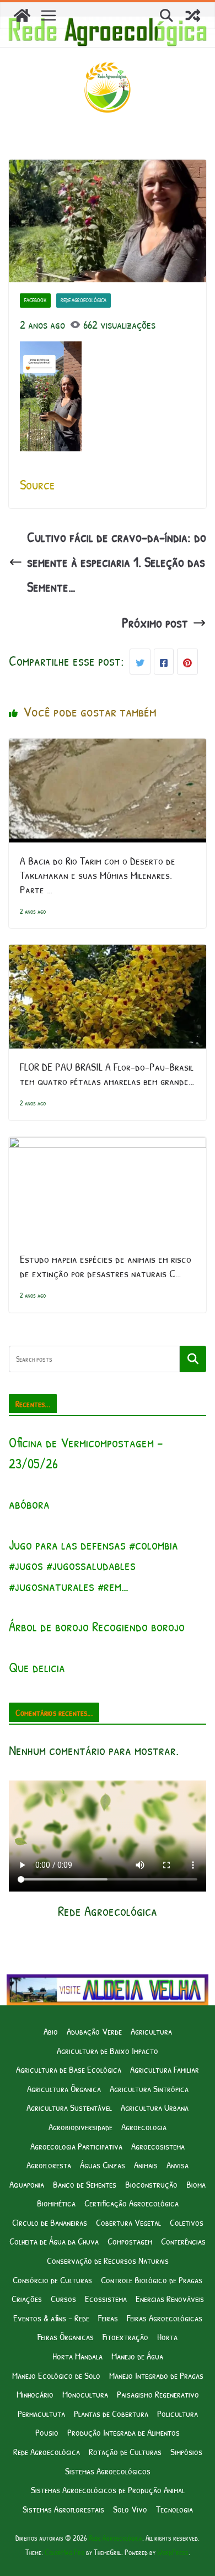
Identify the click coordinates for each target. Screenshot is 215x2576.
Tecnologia (174, 2509)
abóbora (29, 1504)
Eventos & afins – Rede (51, 2318)
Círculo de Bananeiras (50, 2222)
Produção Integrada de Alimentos (123, 2432)
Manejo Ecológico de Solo (56, 2375)
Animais (146, 2165)
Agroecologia (144, 2127)
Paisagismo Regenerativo (158, 2394)
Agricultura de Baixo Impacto (108, 2050)
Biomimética (56, 2203)
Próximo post (155, 623)
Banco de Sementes (85, 2184)
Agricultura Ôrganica (64, 2088)
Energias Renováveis (170, 2298)
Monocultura (85, 2394)
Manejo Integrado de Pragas (156, 2375)
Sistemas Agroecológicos (108, 2471)
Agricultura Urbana (155, 2107)
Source (37, 484)
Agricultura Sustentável (69, 2107)
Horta (167, 2337)
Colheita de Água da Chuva (54, 2241)
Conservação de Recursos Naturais (108, 2260)
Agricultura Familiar (165, 2069)
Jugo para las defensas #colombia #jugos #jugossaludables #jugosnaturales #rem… (93, 1565)
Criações (27, 2298)
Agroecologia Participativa (76, 2146)
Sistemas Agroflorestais (63, 2509)
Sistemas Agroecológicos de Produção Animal (108, 2490)
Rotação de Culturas (125, 2451)
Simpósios (186, 2451)
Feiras (108, 2318)
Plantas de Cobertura (111, 2413)
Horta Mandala (77, 2356)
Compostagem (130, 2241)
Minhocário (35, 2394)
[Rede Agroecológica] (22, 15)
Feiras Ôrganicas (66, 2337)
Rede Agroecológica (84, 300)
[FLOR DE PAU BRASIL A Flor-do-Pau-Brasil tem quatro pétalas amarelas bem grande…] (108, 957)
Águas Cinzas (103, 2165)
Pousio (47, 2432)
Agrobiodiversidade (80, 2127)
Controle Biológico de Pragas (152, 2280)
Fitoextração (125, 2337)
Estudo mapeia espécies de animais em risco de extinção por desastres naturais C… (106, 1266)
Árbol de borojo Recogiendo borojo (97, 1626)
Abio (51, 2031)
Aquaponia (27, 2184)
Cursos (63, 2298)
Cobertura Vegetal (128, 2222)
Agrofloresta (49, 2165)
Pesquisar (193, 1359)
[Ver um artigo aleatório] (193, 15)
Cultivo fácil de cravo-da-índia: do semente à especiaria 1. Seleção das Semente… (117, 562)
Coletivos (187, 2222)
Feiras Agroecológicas (165, 2318)
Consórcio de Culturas (52, 2280)
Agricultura (151, 2031)
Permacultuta (41, 2413)
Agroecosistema (158, 2146)
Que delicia (37, 1667)
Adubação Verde (94, 2031)
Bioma (196, 2184)
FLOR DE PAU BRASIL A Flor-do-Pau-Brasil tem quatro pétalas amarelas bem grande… (107, 1074)
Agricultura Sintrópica (149, 2088)
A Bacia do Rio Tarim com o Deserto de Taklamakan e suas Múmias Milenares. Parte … (98, 875)
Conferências (183, 2241)
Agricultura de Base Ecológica (69, 2069)
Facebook (35, 300)
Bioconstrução (151, 2184)
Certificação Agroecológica (131, 2203)
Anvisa (178, 2165)
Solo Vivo (130, 2509)
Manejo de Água (137, 2356)
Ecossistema (106, 2298)
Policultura (178, 2413)
